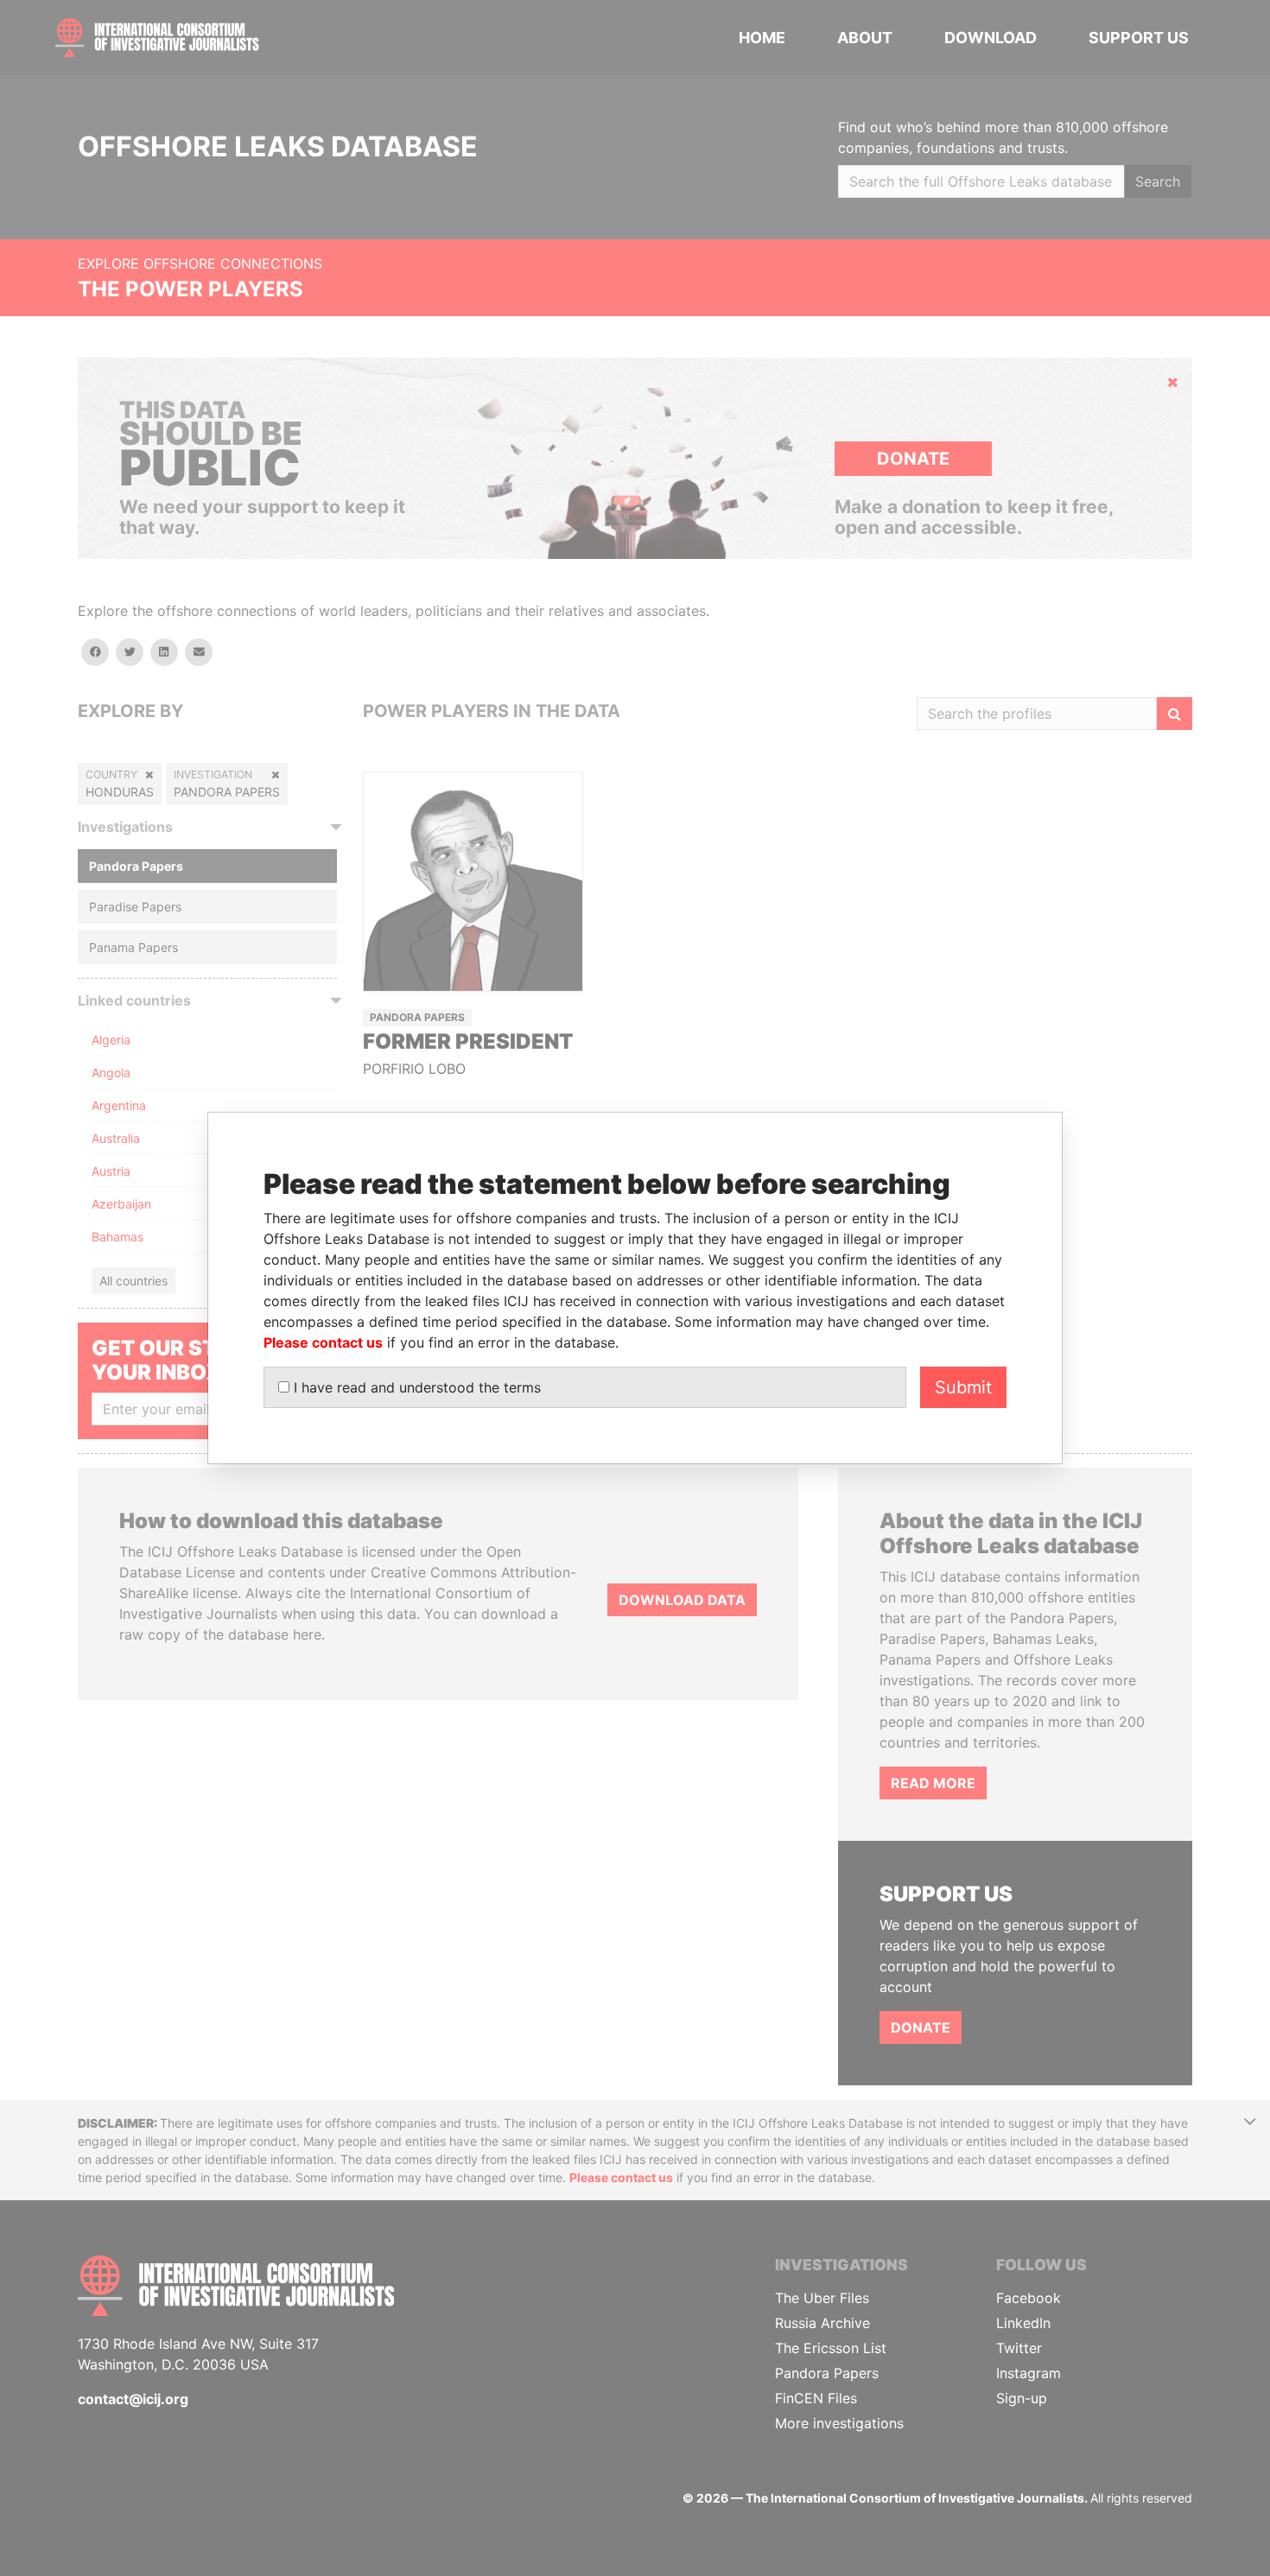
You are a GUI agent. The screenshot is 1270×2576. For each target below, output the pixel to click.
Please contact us (323, 1342)
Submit (963, 1387)
